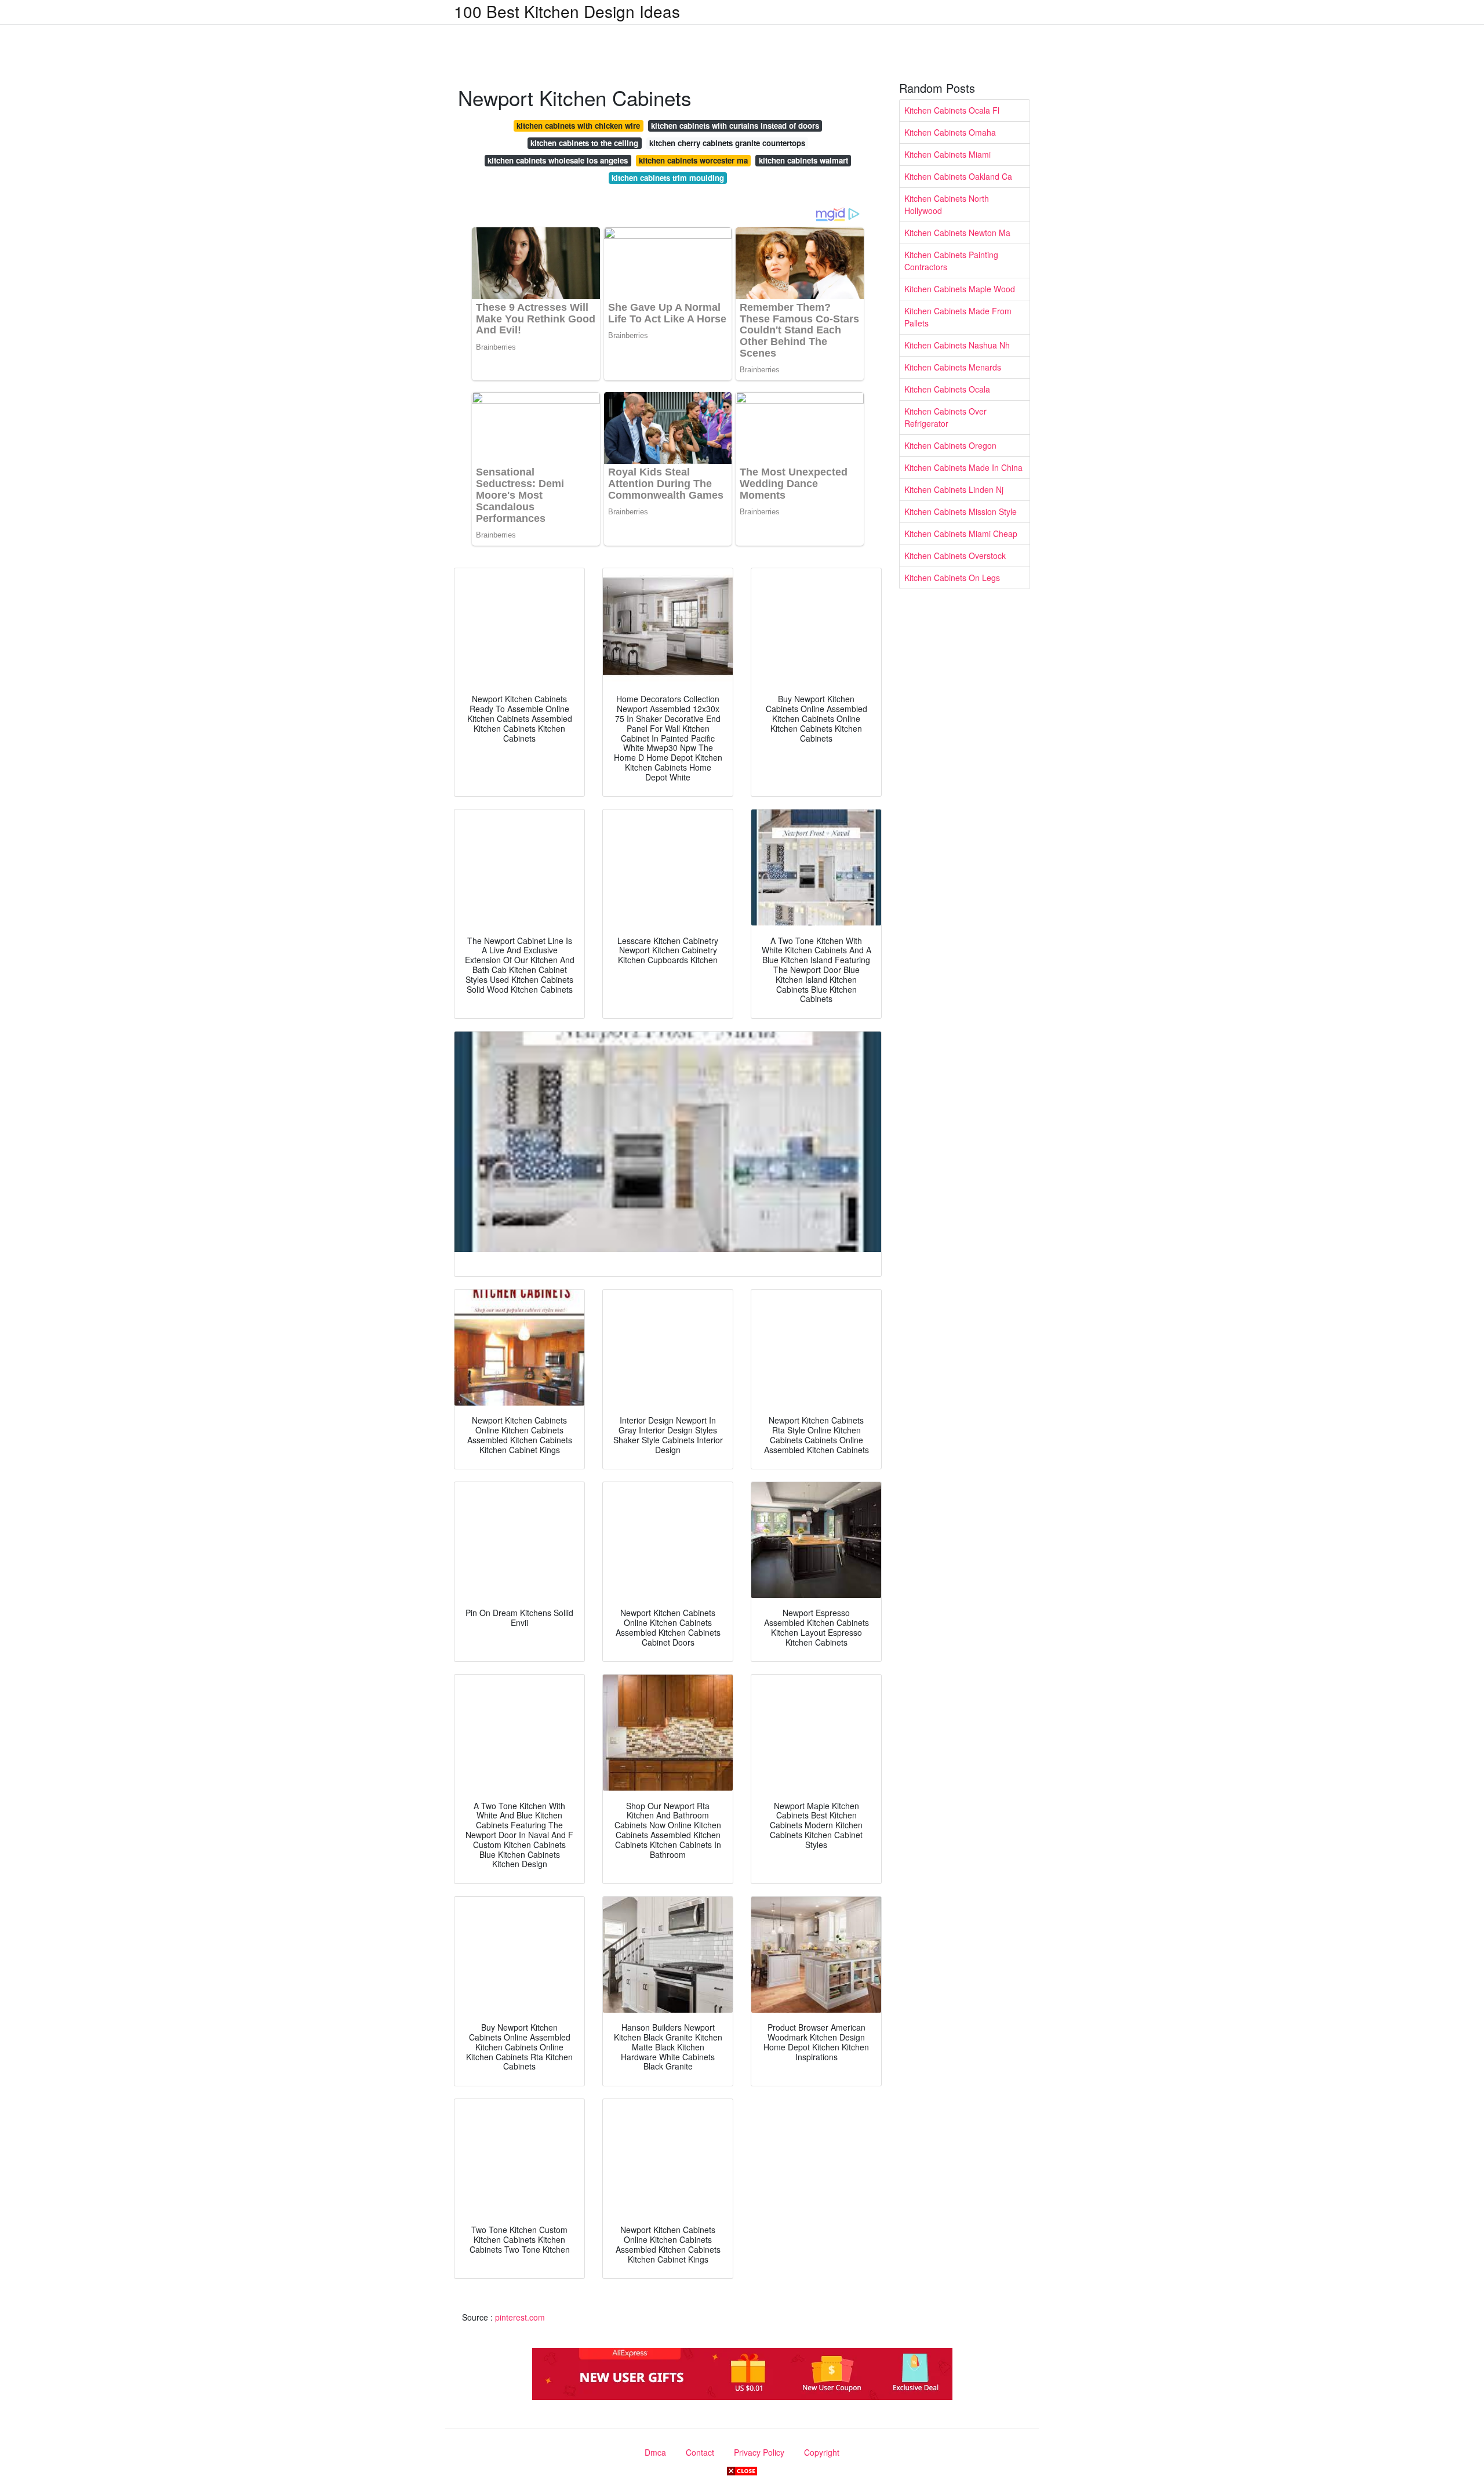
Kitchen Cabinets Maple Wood (960, 289)
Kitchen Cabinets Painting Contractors (951, 261)
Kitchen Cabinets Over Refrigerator (945, 417)
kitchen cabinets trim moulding (668, 178)
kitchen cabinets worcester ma (693, 160)
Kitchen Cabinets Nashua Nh (957, 345)
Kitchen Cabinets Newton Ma (957, 233)
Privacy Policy (759, 2452)
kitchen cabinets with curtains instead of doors (735, 126)
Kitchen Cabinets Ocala (947, 389)
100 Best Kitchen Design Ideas (567, 11)
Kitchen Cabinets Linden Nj (954, 489)
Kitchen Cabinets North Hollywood (947, 204)
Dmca (655, 2452)
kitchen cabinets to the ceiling (584, 143)
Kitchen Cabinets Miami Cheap (961, 533)
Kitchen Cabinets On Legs (952, 578)
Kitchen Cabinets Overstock (955, 556)
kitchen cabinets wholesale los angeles (558, 160)
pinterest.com (520, 2317)
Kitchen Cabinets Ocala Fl (952, 110)
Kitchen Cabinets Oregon (950, 445)
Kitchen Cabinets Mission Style (961, 511)
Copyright (822, 2452)
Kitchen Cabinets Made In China (963, 467)
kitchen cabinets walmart (803, 160)
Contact (700, 2452)
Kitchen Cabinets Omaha (950, 132)
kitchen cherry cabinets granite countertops (727, 143)
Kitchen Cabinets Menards (953, 367)
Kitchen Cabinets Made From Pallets (958, 317)
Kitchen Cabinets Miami (947, 154)
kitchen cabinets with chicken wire (578, 126)
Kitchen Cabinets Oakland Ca (958, 176)
